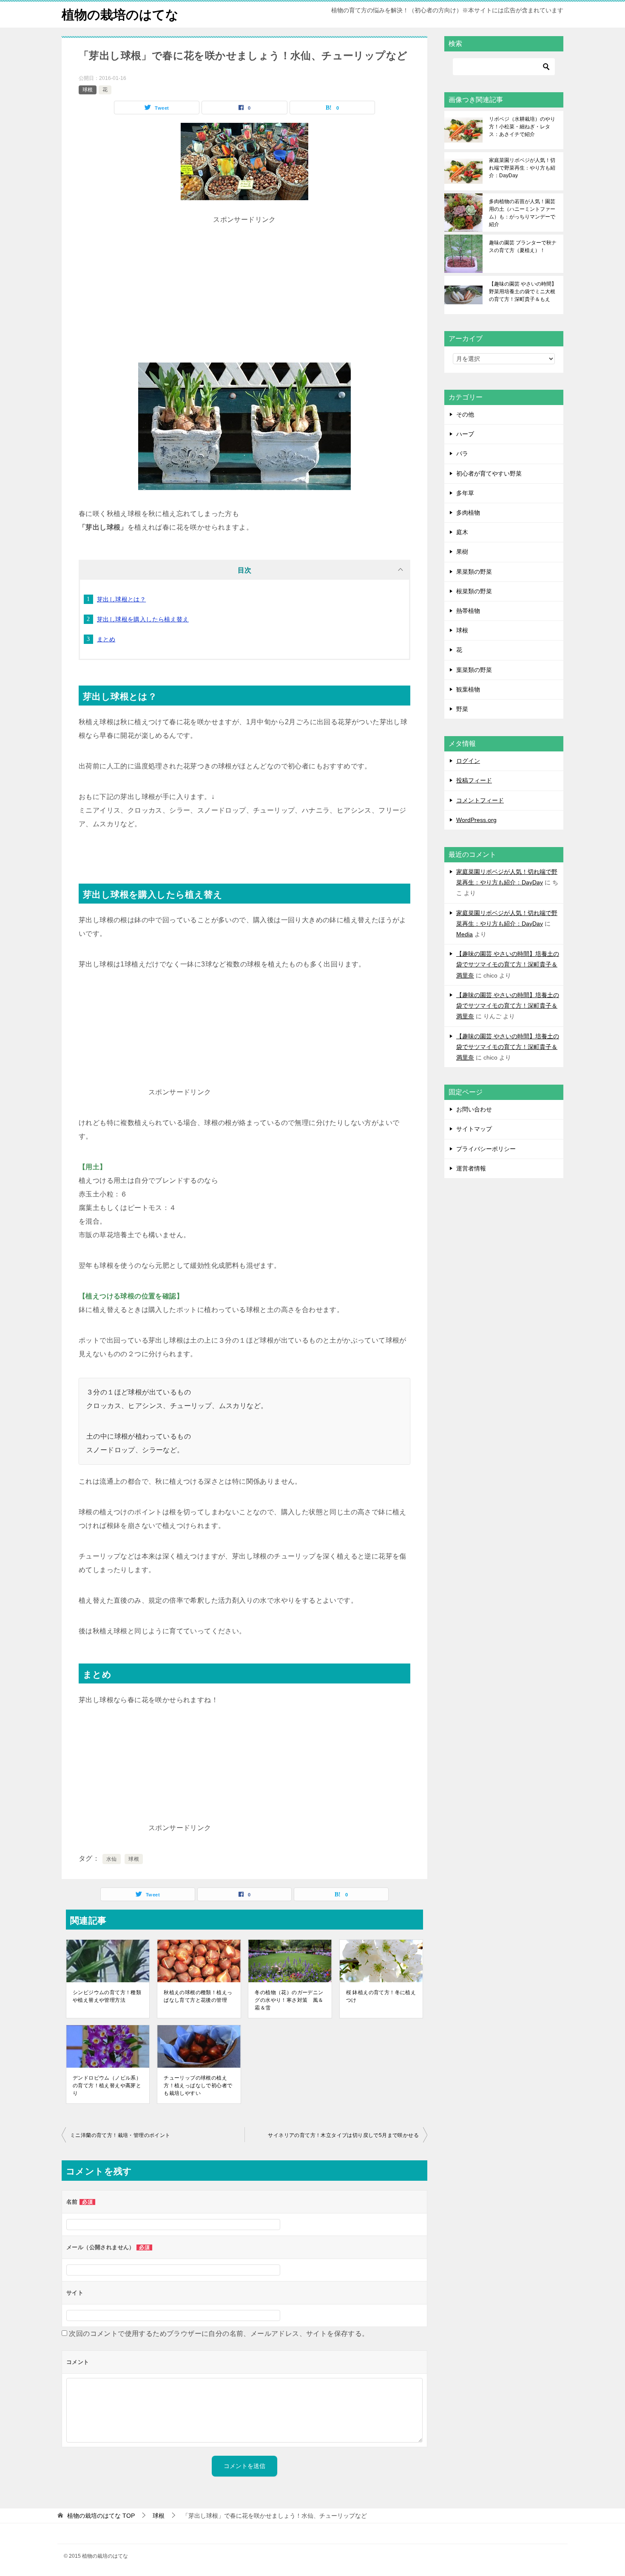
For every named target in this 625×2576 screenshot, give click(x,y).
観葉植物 (468, 689)
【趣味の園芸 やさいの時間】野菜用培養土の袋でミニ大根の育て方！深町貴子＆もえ (523, 292)
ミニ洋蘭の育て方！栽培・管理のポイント (120, 2135)
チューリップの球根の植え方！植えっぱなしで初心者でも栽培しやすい (198, 2086)
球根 (88, 90)
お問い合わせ (474, 1109)
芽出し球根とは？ (121, 599)
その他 (465, 414)
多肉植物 (468, 513)
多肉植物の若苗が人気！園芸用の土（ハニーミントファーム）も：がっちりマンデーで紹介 (522, 213)
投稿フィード (474, 780)
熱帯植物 (468, 611)
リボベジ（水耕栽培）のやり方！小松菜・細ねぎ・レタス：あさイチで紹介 (522, 127)
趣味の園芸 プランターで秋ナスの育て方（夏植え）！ (523, 247)
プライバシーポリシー (486, 1149)
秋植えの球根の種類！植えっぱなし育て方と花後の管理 (198, 1996)
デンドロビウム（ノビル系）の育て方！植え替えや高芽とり (107, 2086)
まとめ (106, 639)
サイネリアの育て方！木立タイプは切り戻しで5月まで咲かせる (343, 2135)
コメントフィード (480, 800)
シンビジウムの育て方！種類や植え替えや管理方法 (107, 1996)
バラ (462, 453)
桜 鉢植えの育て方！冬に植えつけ (381, 1996)
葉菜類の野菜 (474, 670)
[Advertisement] (244, 286)
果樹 (462, 552)
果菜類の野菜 (474, 572)
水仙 (112, 1859)
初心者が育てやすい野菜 (489, 473)
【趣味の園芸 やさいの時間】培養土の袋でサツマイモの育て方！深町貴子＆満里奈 (508, 964)
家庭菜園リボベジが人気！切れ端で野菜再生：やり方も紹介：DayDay (522, 168)
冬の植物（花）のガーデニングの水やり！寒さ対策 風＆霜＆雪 (289, 2000)
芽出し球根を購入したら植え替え (143, 619)
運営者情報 (471, 1168)
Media (464, 934)
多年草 (465, 493)
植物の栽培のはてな (120, 15)
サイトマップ (474, 1129)
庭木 (462, 532)
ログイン (468, 761)
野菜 (462, 709)
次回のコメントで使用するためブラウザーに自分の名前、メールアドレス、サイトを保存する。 (219, 2334)
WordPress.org (476, 820)
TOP (101, 2516)
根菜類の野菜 (474, 591)
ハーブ (465, 434)
